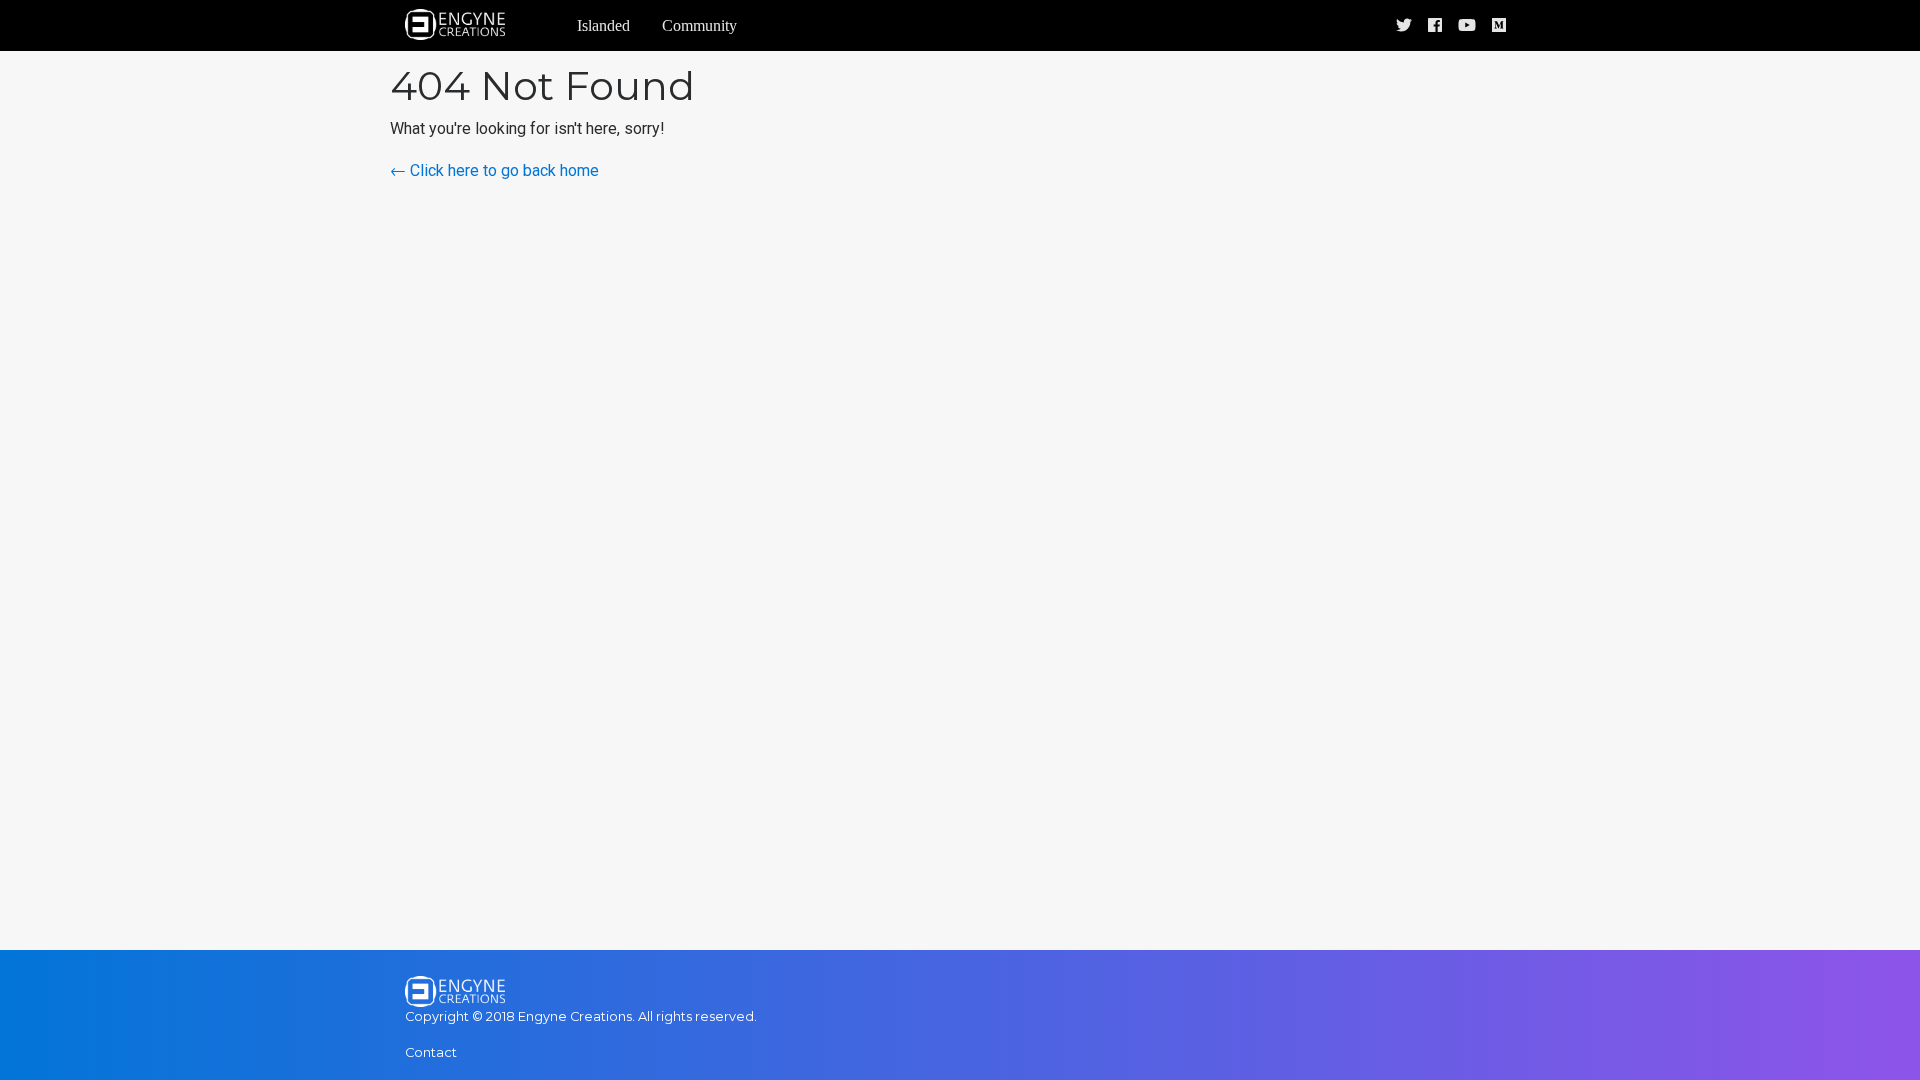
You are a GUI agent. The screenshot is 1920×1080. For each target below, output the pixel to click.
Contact (431, 1052)
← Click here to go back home (494, 170)
